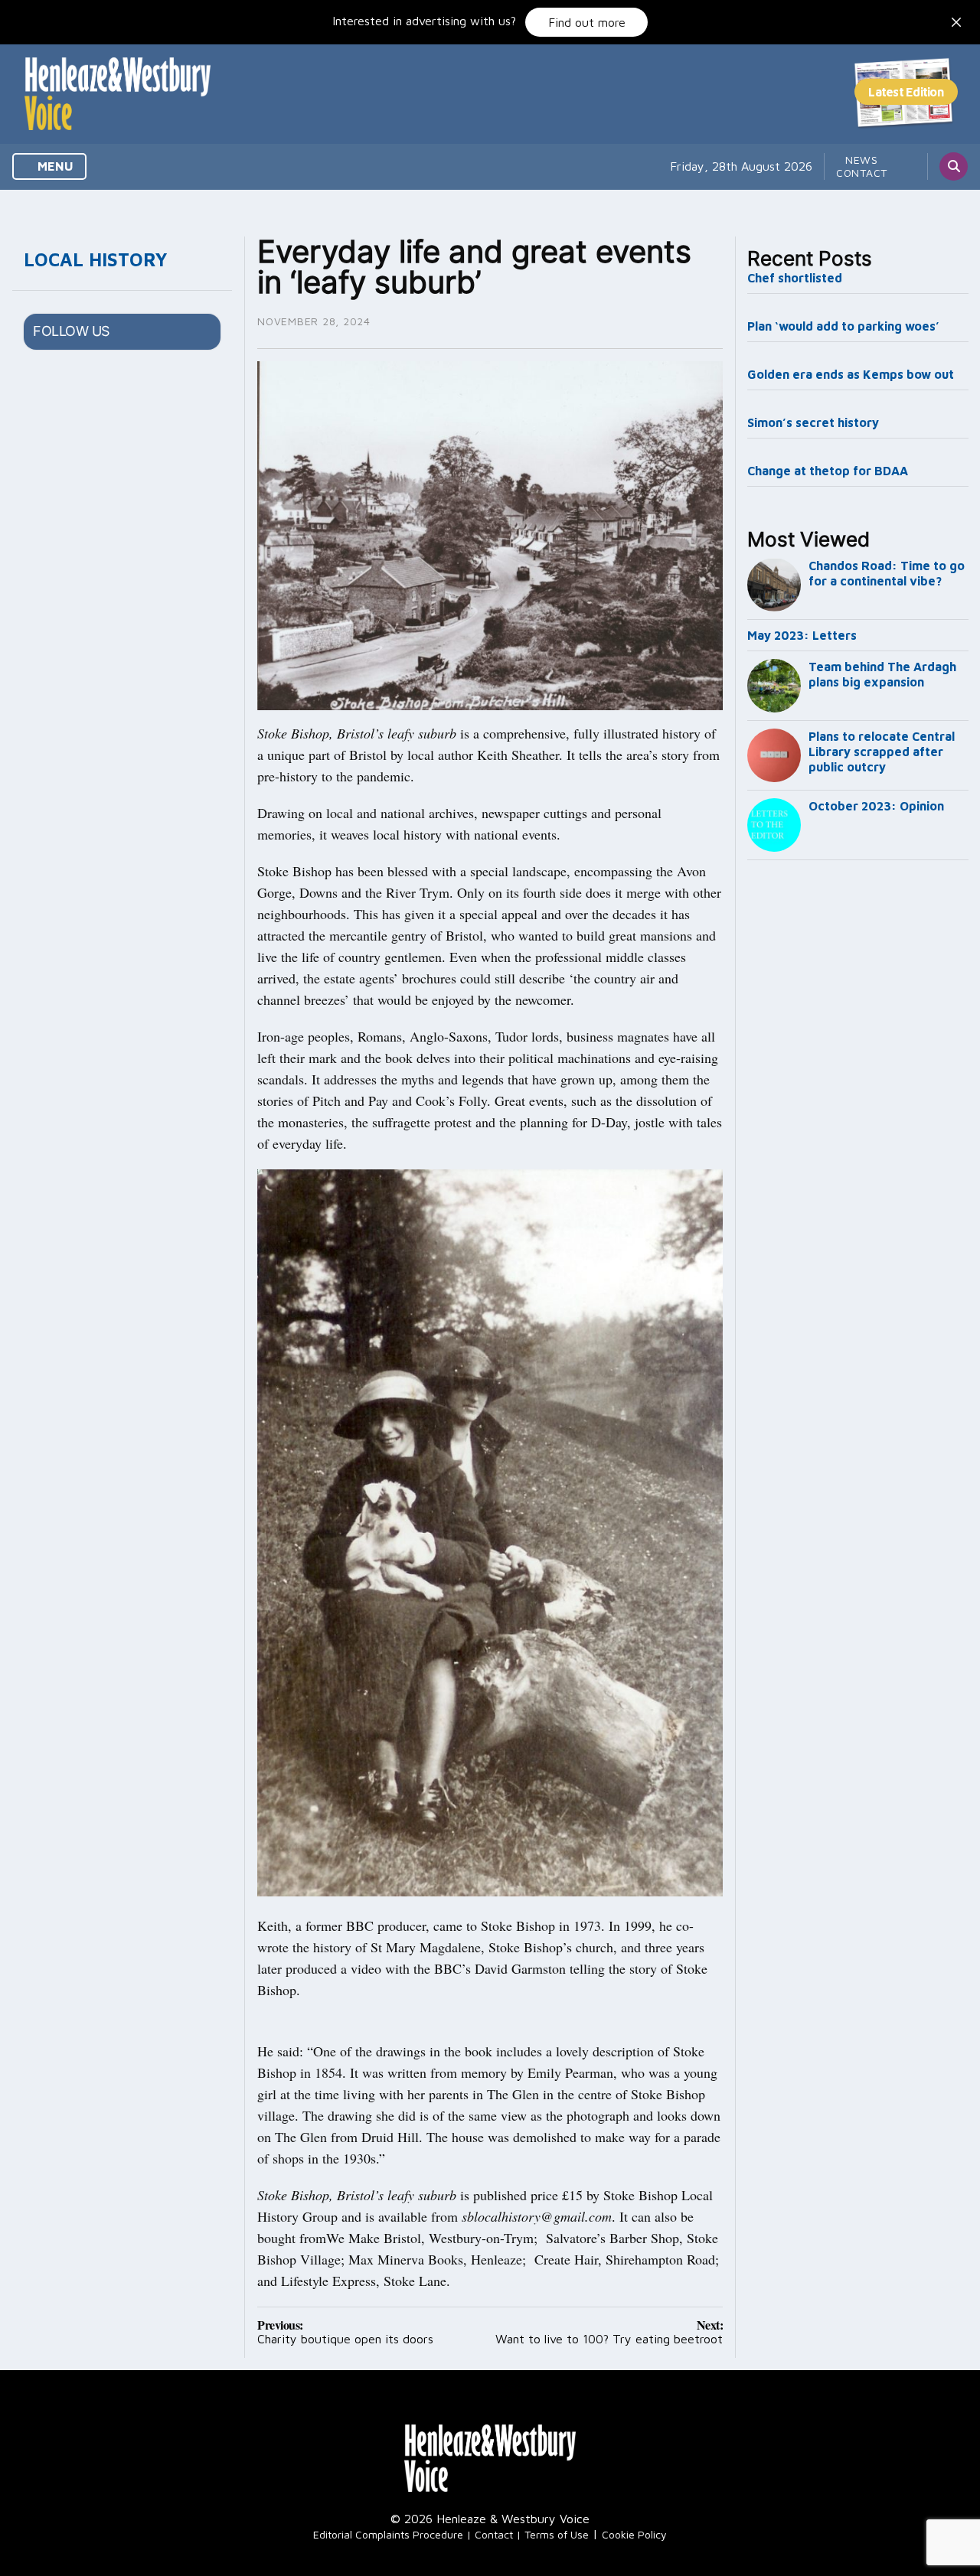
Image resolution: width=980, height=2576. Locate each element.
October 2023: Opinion (876, 806)
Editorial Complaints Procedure (388, 2534)
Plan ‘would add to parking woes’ (843, 326)
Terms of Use (557, 2534)
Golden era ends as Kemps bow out (851, 374)
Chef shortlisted (795, 278)
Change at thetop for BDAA (828, 471)
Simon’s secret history (813, 422)
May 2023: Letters (802, 635)
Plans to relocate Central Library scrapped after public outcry (882, 752)
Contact (862, 173)
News (862, 160)
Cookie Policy (634, 2534)
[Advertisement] (858, 1120)
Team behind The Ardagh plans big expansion (882, 674)
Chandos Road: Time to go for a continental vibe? (887, 573)
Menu (54, 166)
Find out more (587, 22)
